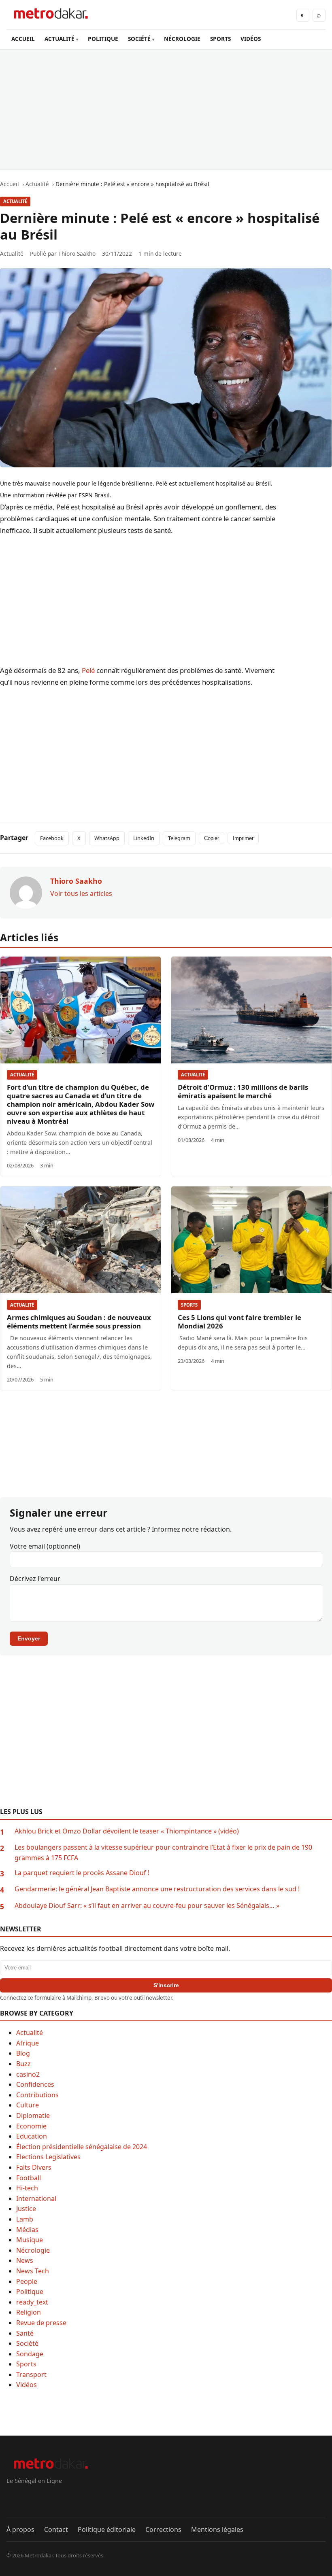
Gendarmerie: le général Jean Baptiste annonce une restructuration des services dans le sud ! (157, 1889)
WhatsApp (107, 838)
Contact (56, 2529)
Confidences (35, 2084)
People (27, 2281)
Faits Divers (34, 2167)
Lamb (25, 2219)
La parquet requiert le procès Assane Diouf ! (82, 1873)
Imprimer (243, 838)
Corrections (163, 2529)
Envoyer (29, 1638)
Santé (25, 2333)
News (25, 2260)
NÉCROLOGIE (182, 39)
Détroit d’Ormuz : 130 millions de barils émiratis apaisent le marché (243, 1091)
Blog (23, 2053)
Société (27, 2343)
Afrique (28, 2043)
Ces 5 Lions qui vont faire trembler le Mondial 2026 (239, 1322)
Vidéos (27, 2385)
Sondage (30, 2354)
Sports (189, 1305)
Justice (26, 2209)
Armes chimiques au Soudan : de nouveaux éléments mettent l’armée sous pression (79, 1322)
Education (32, 2136)
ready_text (32, 2302)
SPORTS (220, 39)
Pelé (88, 670)
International (36, 2198)
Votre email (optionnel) (45, 1546)
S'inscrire (166, 1985)
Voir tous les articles (81, 893)
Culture (28, 2105)
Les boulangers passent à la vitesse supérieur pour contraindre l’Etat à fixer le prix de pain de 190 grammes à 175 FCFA (163, 1852)
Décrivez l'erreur (35, 1579)
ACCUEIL (23, 39)
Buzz (23, 2064)
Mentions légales (217, 2529)
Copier (212, 838)
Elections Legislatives (48, 2157)
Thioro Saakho (77, 254)
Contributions (37, 2095)
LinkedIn (144, 838)
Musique (30, 2240)
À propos (20, 2529)
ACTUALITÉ (60, 39)
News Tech (33, 2271)
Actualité (15, 201)
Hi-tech (27, 2188)
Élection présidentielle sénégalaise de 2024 (82, 2147)
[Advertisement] (166, 110)
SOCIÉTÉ (139, 39)
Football (29, 2178)
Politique (30, 2292)
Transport (31, 2374)
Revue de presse (41, 2323)
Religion (29, 2312)
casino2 (28, 2074)
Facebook (52, 838)
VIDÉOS (251, 39)
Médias (27, 2230)
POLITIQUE (103, 39)
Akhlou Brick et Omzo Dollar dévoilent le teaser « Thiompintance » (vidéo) (127, 1831)
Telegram (179, 838)
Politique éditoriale (107, 2529)
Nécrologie (33, 2250)
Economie (31, 2126)
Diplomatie (33, 2116)
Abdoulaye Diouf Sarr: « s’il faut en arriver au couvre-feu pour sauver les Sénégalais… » (147, 1905)
